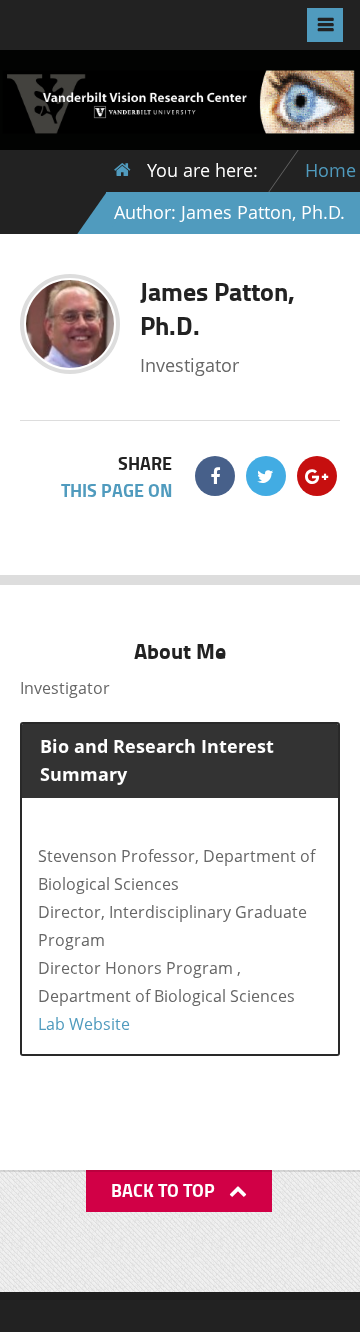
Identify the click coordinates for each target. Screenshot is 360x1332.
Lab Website (84, 1024)
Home (330, 170)
